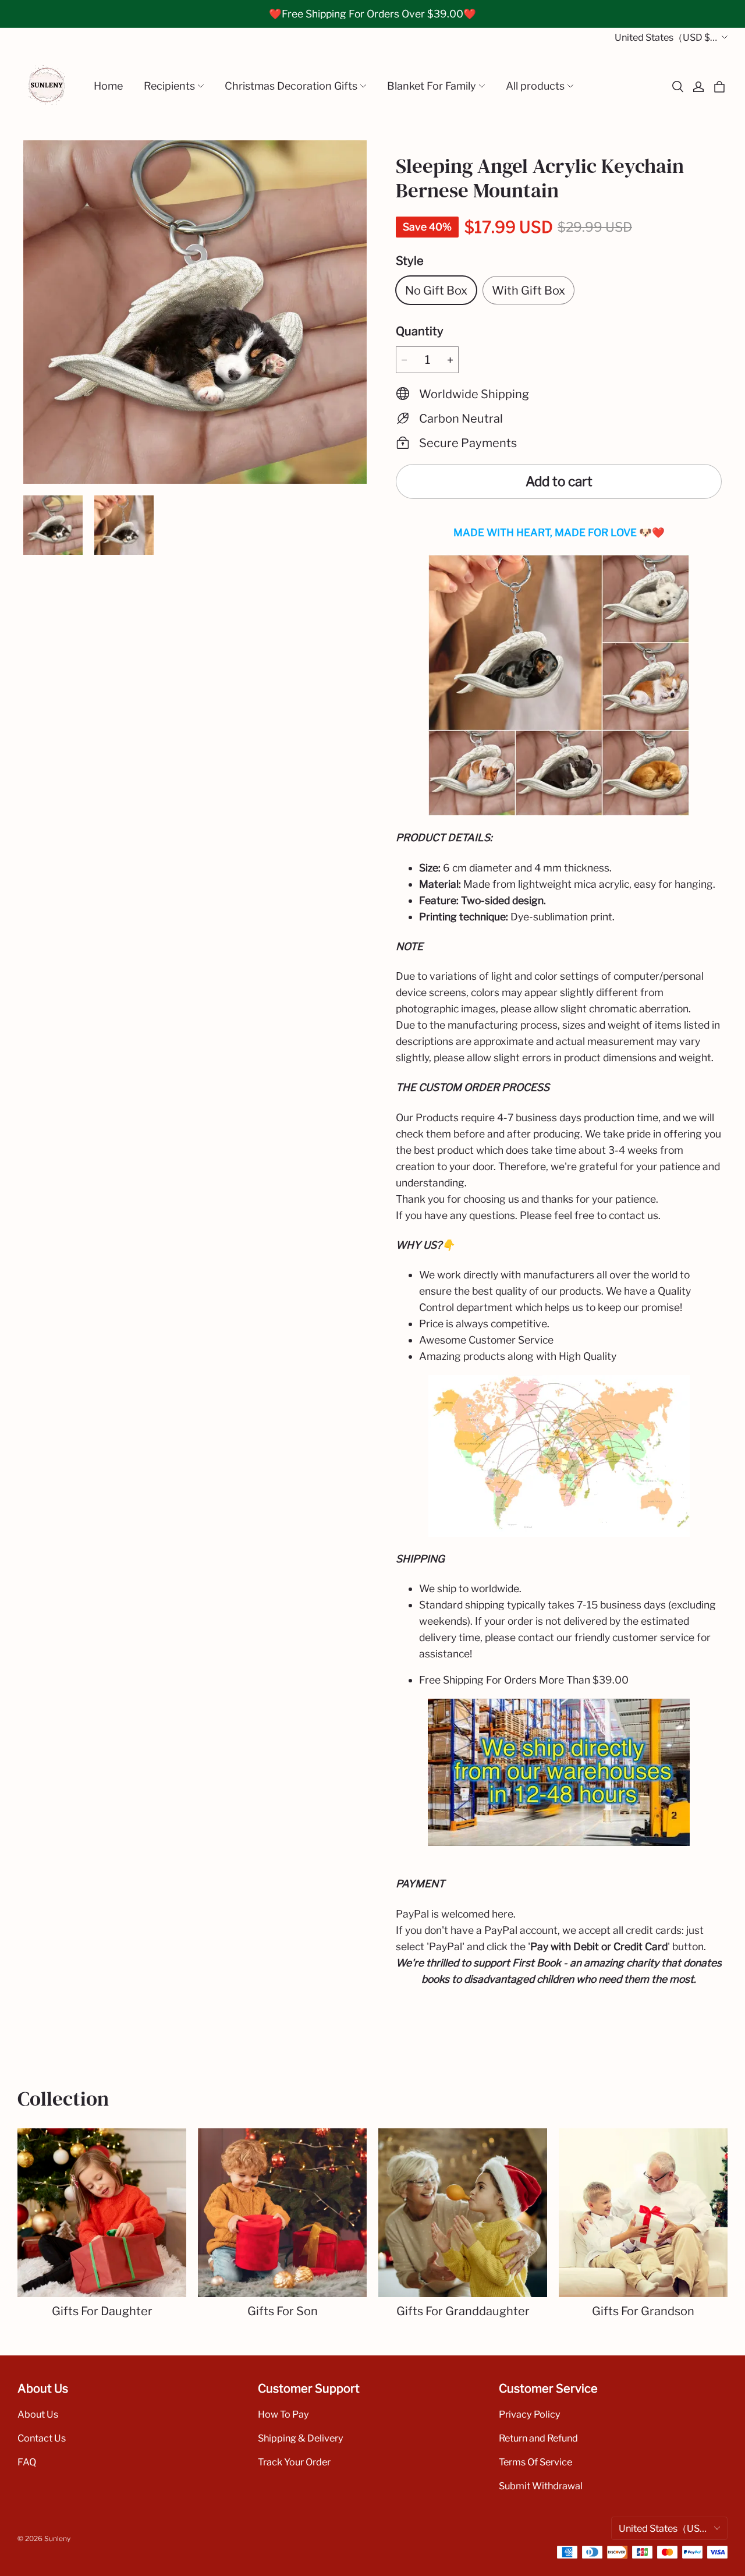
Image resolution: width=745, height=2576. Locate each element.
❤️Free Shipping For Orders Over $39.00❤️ (372, 14)
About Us (38, 2414)
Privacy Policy (530, 2414)
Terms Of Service (535, 2462)
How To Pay (283, 2414)
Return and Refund (538, 2438)
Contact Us (42, 2438)
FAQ (27, 2462)
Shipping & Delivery (301, 2438)
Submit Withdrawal (541, 2486)
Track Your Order (294, 2462)
